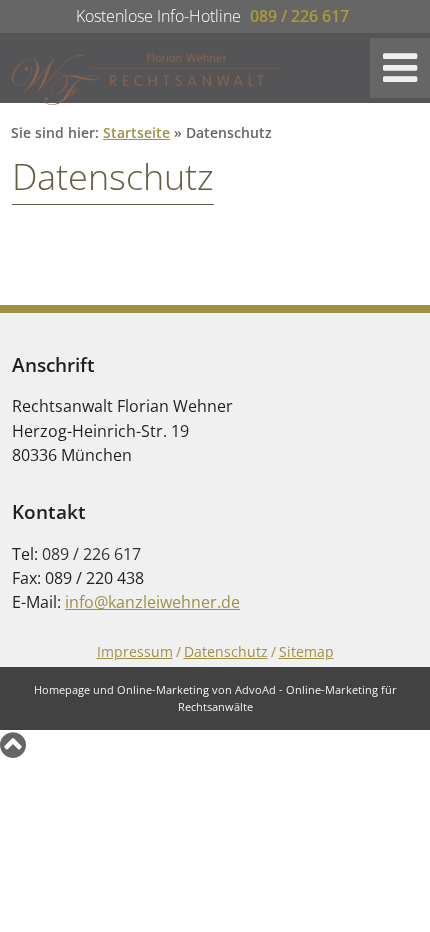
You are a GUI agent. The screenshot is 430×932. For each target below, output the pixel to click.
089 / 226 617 (299, 16)
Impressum (135, 651)
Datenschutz (226, 651)
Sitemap (306, 651)
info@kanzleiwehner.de (152, 602)
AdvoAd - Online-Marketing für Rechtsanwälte (287, 698)
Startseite (136, 132)
